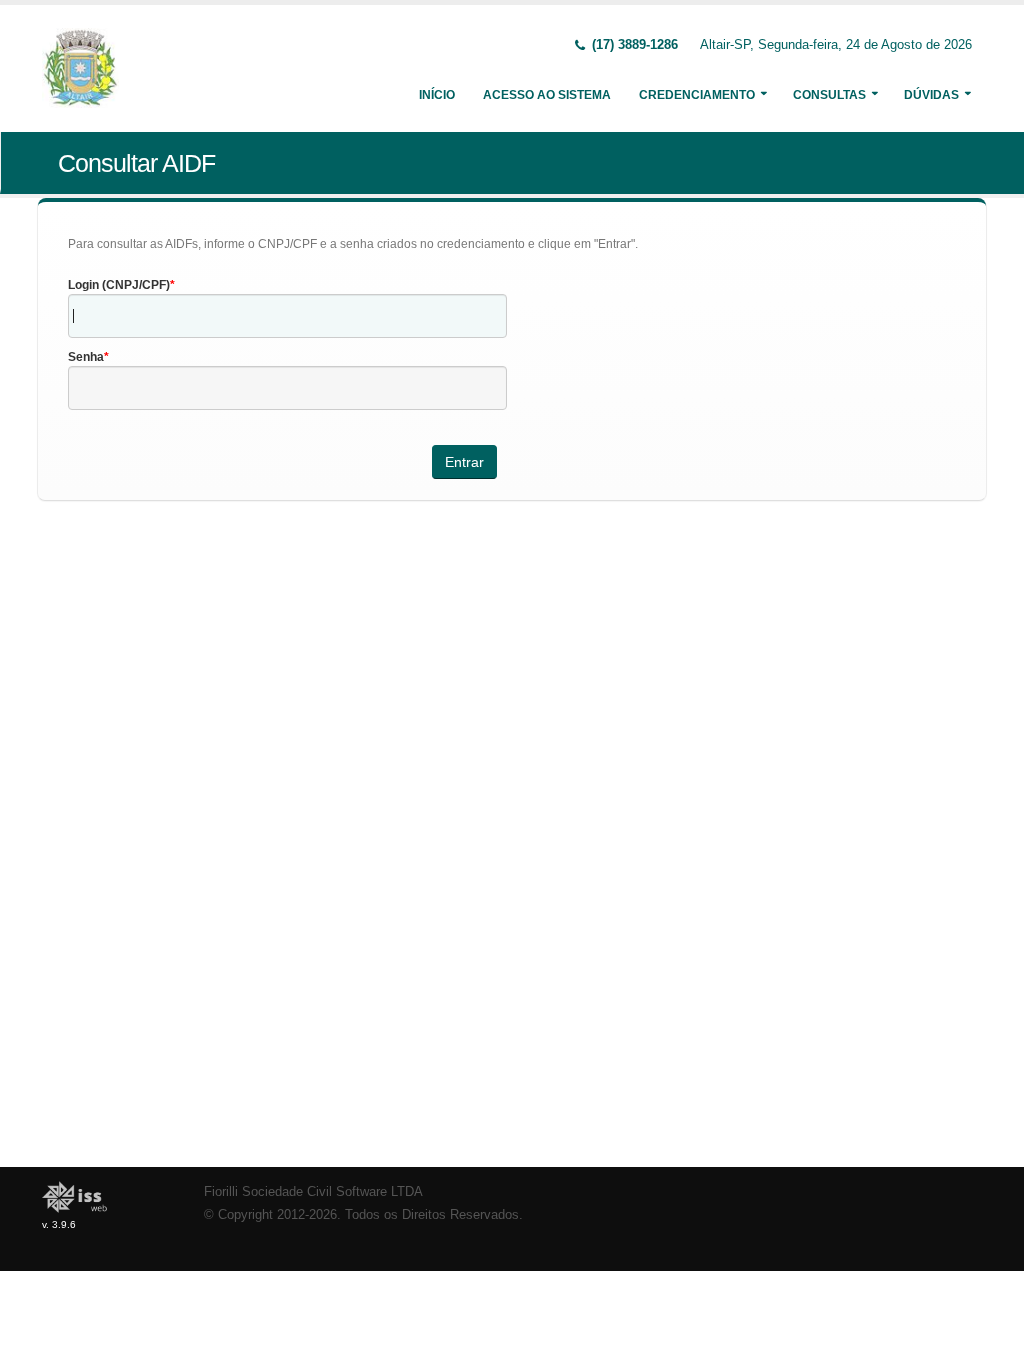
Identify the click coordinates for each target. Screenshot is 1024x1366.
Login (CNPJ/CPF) (119, 285)
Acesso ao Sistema (547, 95)
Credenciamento (697, 95)
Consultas (829, 95)
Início (437, 95)
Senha (86, 357)
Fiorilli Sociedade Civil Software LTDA (313, 1192)
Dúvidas (931, 95)
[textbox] (287, 316)
